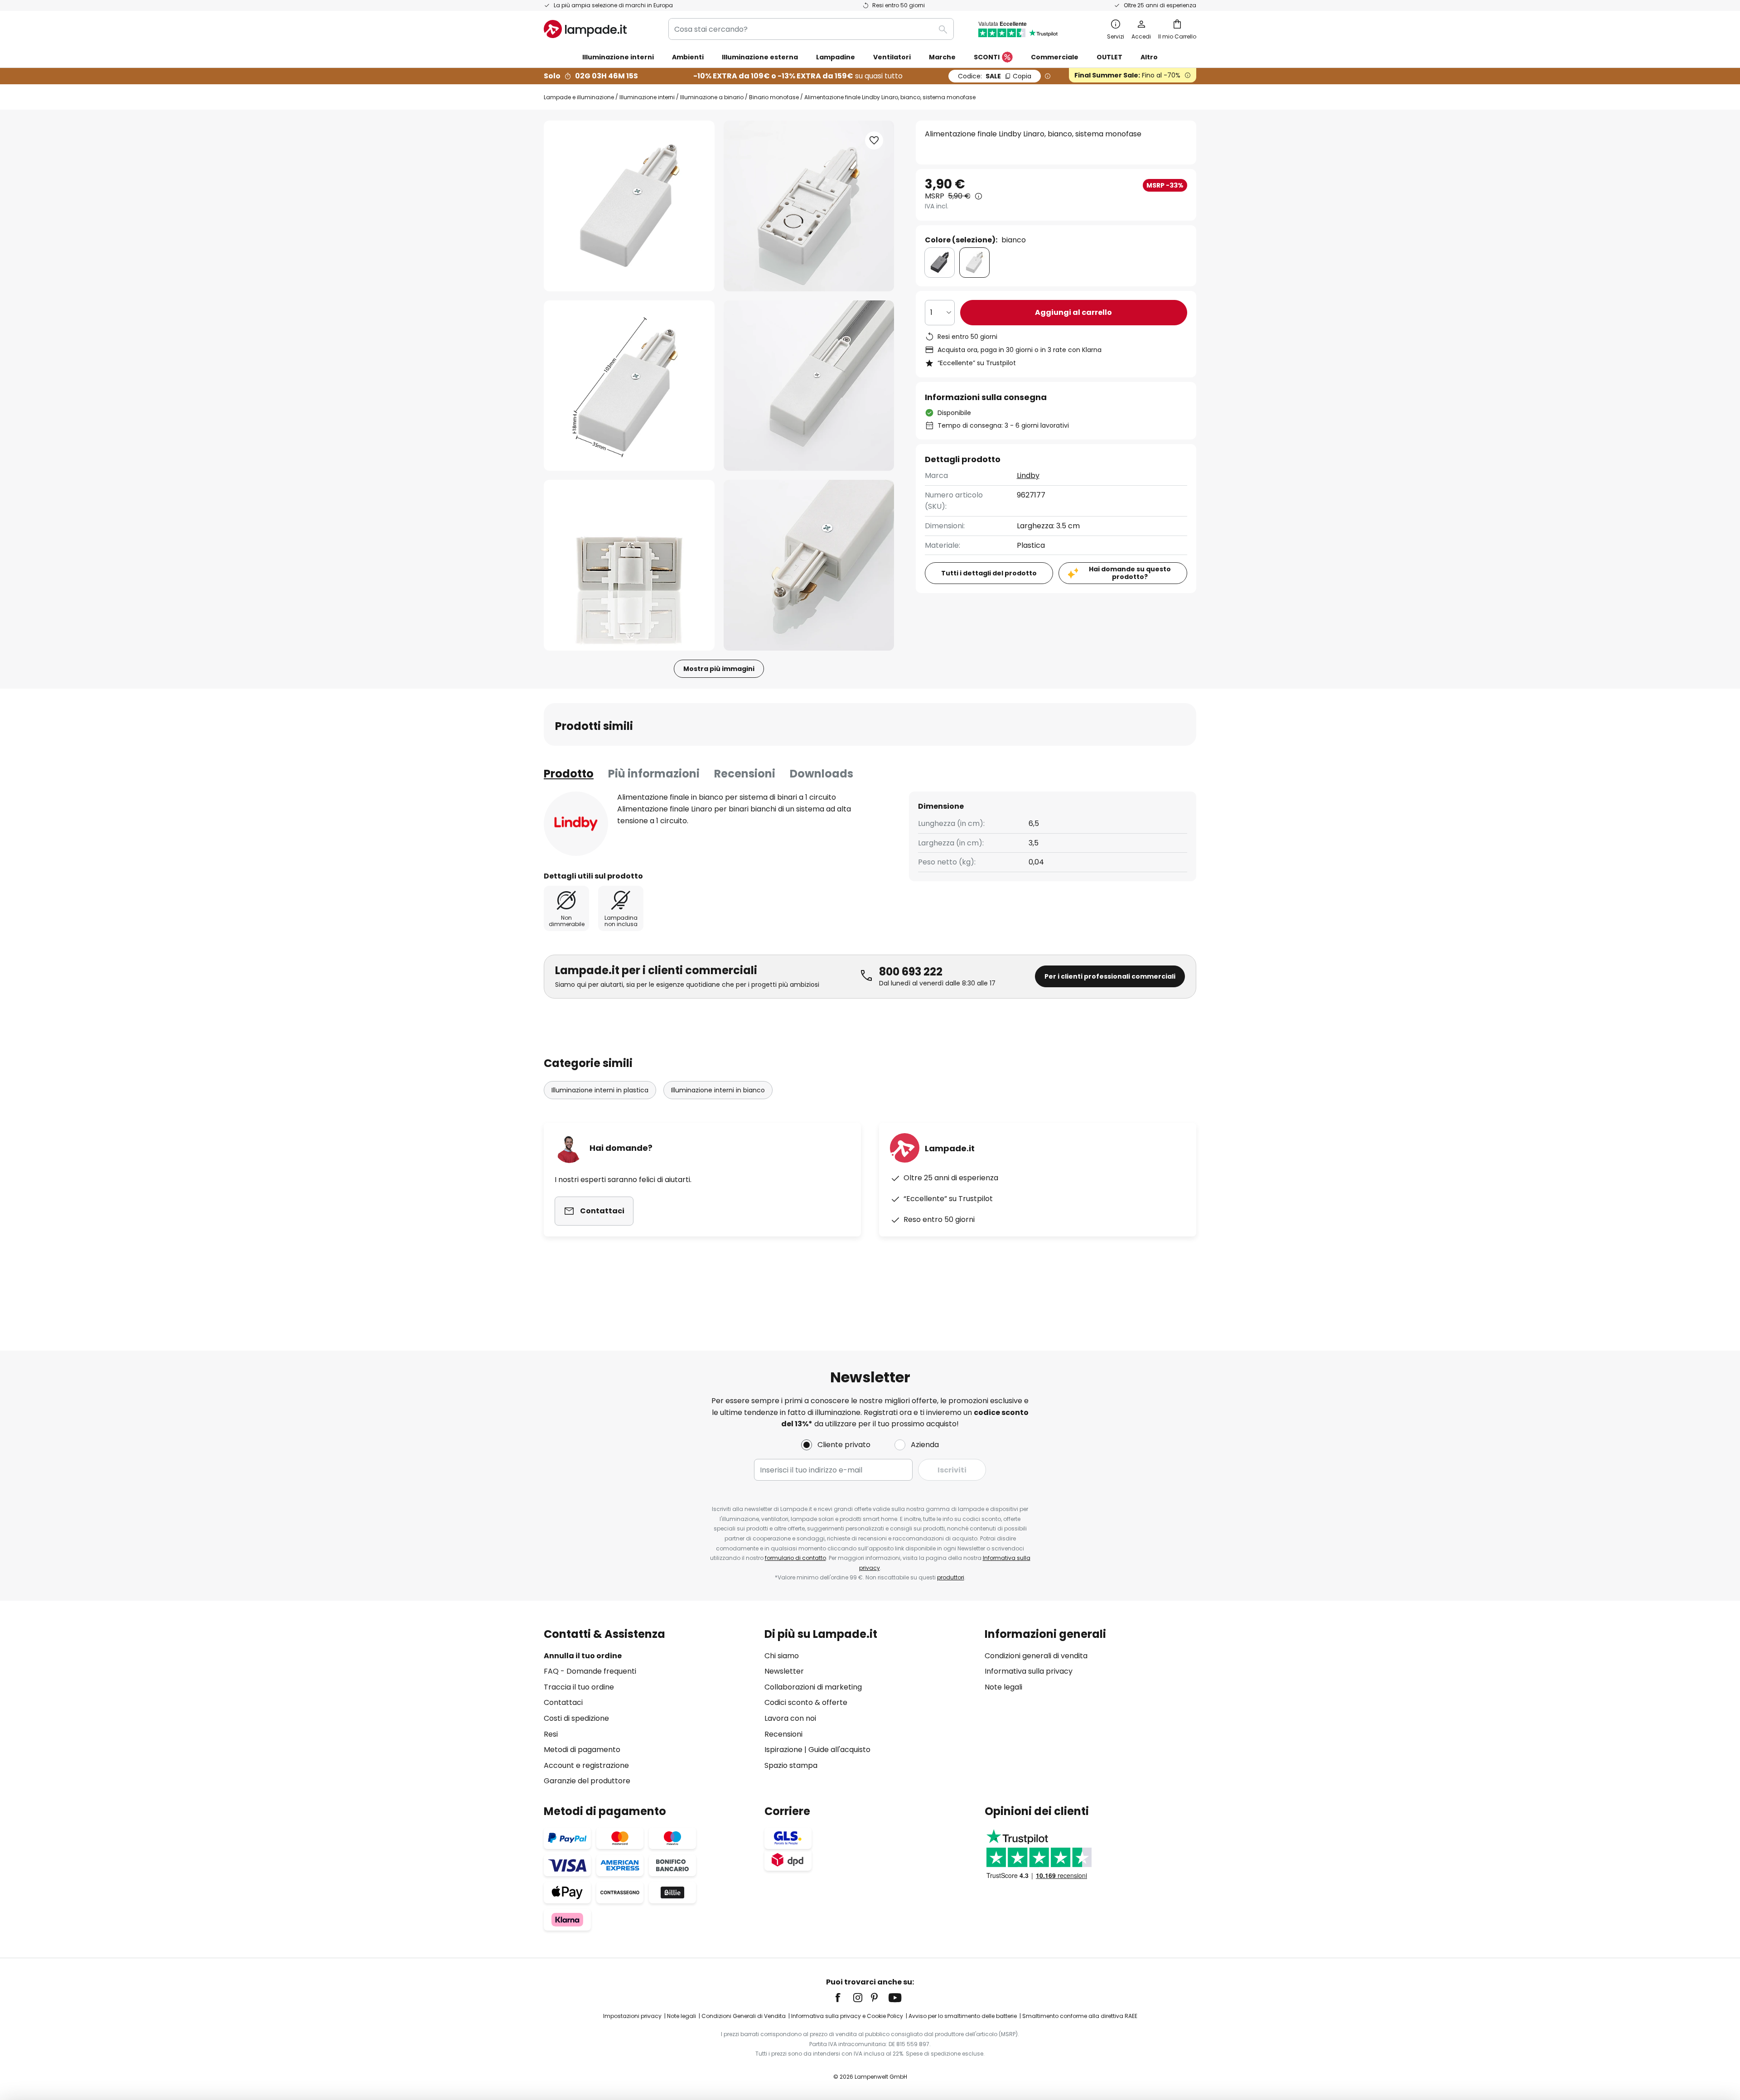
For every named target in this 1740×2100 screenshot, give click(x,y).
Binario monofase (774, 97)
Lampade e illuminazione (579, 97)
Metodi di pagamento (582, 1750)
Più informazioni (654, 774)
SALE (995, 76)
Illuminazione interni (647, 97)
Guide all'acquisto (839, 1750)
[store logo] (585, 29)
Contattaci (563, 1702)
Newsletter (784, 1671)
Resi (551, 1734)
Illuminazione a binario (712, 97)
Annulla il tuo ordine (583, 1656)
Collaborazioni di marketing (813, 1687)
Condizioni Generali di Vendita (744, 2016)
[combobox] (811, 29)
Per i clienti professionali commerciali (1110, 976)
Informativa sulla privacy (1029, 1671)
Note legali (1003, 1687)
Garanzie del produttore (587, 1781)
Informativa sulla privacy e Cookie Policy (847, 2016)
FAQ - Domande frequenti (590, 1671)
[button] (629, 386)
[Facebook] (844, 1998)
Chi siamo (782, 1656)
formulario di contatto (795, 1558)
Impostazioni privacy (632, 2016)
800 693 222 (911, 972)
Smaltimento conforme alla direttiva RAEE (1080, 2016)
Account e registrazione (586, 1765)
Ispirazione (783, 1750)
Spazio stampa (791, 1765)
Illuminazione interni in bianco (718, 1090)
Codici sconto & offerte (806, 1702)
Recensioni (745, 774)
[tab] (569, 774)
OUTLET (1109, 57)
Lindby (1028, 476)
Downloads (822, 774)
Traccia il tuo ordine (579, 1687)
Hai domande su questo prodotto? (1130, 573)
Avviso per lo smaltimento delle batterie (963, 2016)
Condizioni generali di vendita (1036, 1656)
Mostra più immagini (719, 669)
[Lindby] (576, 824)
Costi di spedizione (576, 1718)
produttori (951, 1577)
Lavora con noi (790, 1718)
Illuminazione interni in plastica (600, 1090)
